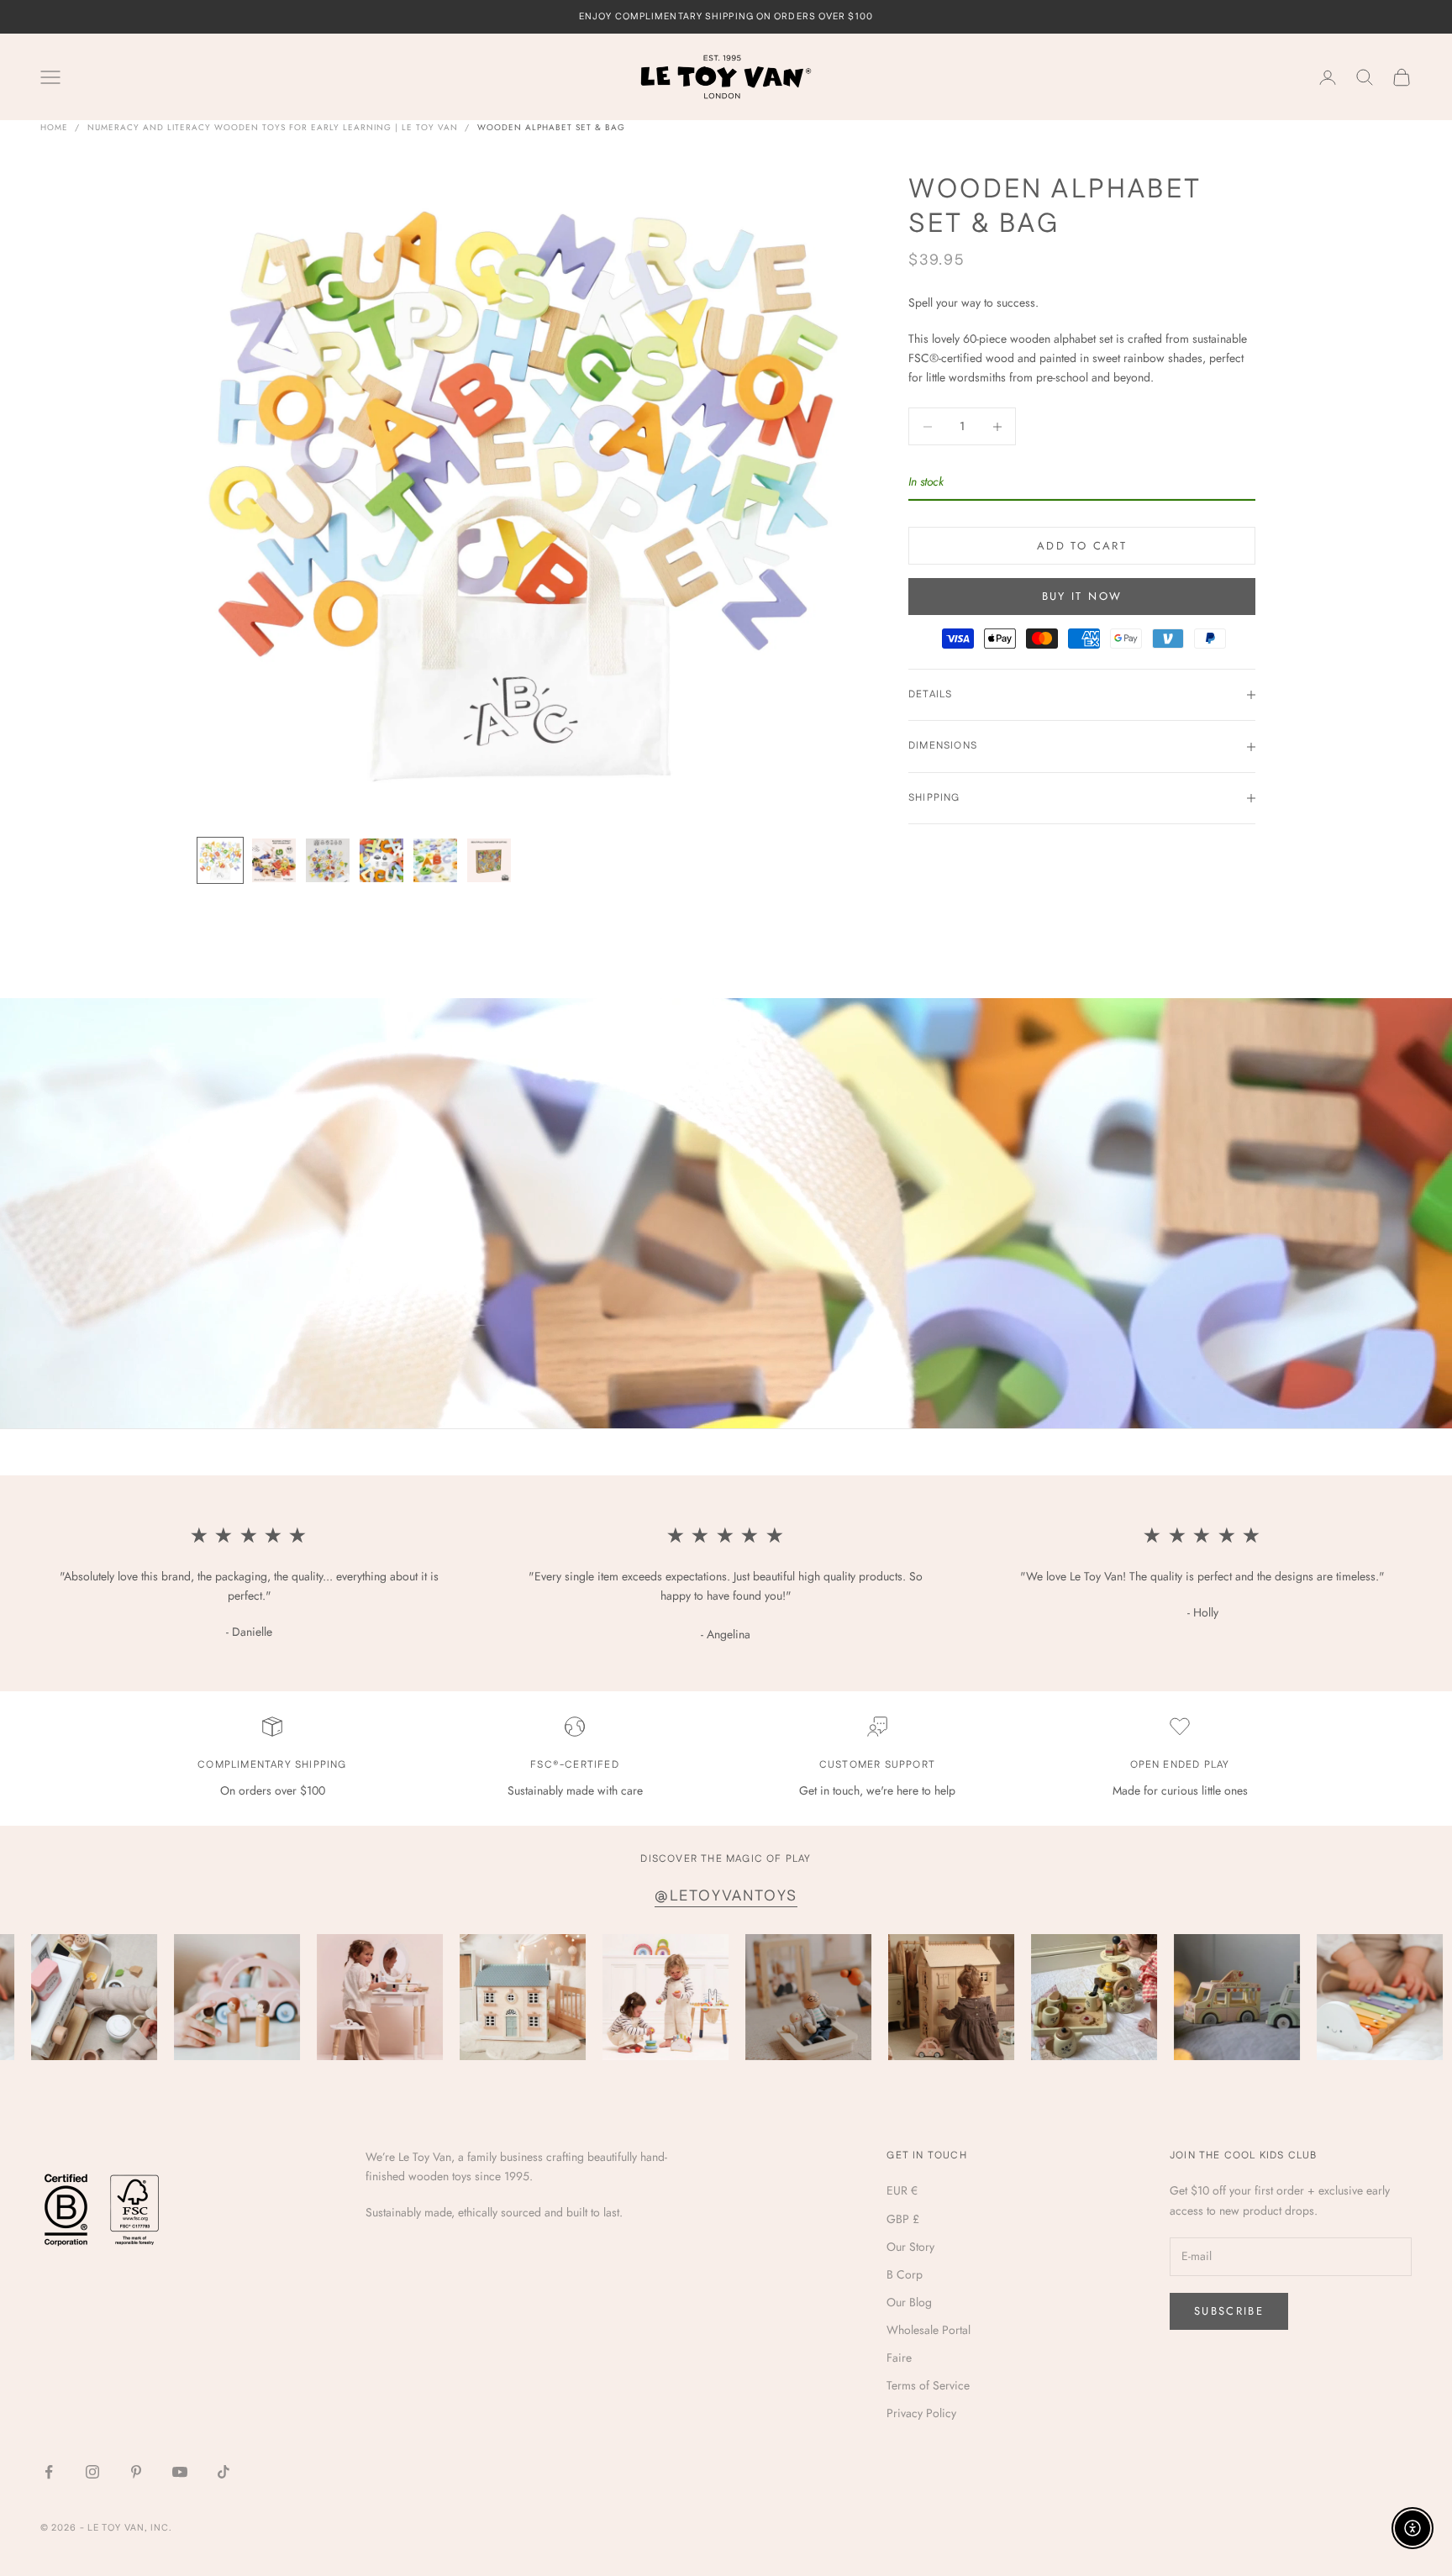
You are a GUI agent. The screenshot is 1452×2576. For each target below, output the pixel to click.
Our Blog (909, 2302)
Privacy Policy (921, 2413)
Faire (899, 2358)
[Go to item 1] (220, 860)
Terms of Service (928, 2385)
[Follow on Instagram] (92, 2472)
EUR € (902, 2190)
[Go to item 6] (489, 860)
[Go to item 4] (381, 860)
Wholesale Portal (929, 2330)
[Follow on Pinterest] (136, 2472)
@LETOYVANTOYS (726, 1896)
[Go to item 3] (328, 860)
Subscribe (1229, 2311)
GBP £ (903, 2219)
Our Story (910, 2247)
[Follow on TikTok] (224, 2472)
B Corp (905, 2274)
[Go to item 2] (274, 860)
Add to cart (1082, 546)
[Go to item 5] (435, 860)
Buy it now (1082, 596)
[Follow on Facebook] (49, 2472)
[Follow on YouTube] (180, 2472)
